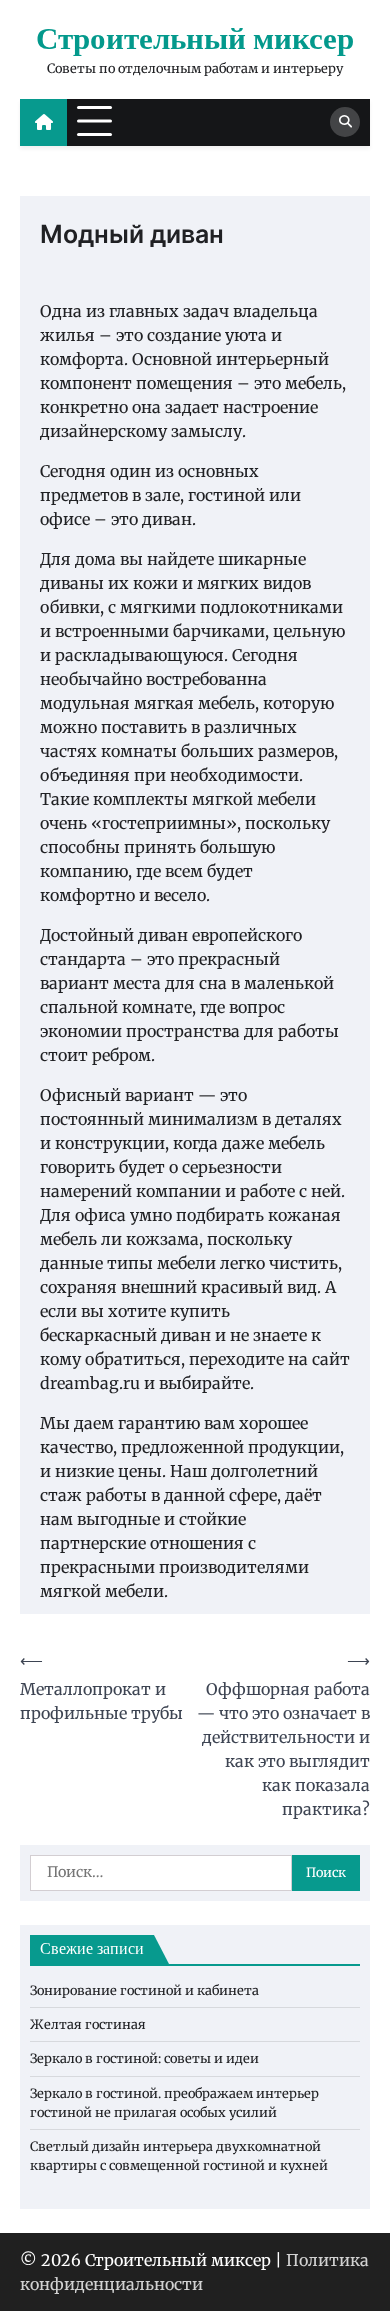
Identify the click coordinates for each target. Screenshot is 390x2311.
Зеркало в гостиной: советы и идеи (144, 2058)
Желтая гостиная (88, 2024)
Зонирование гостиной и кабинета (144, 1990)
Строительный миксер (195, 40)
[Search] (345, 122)
